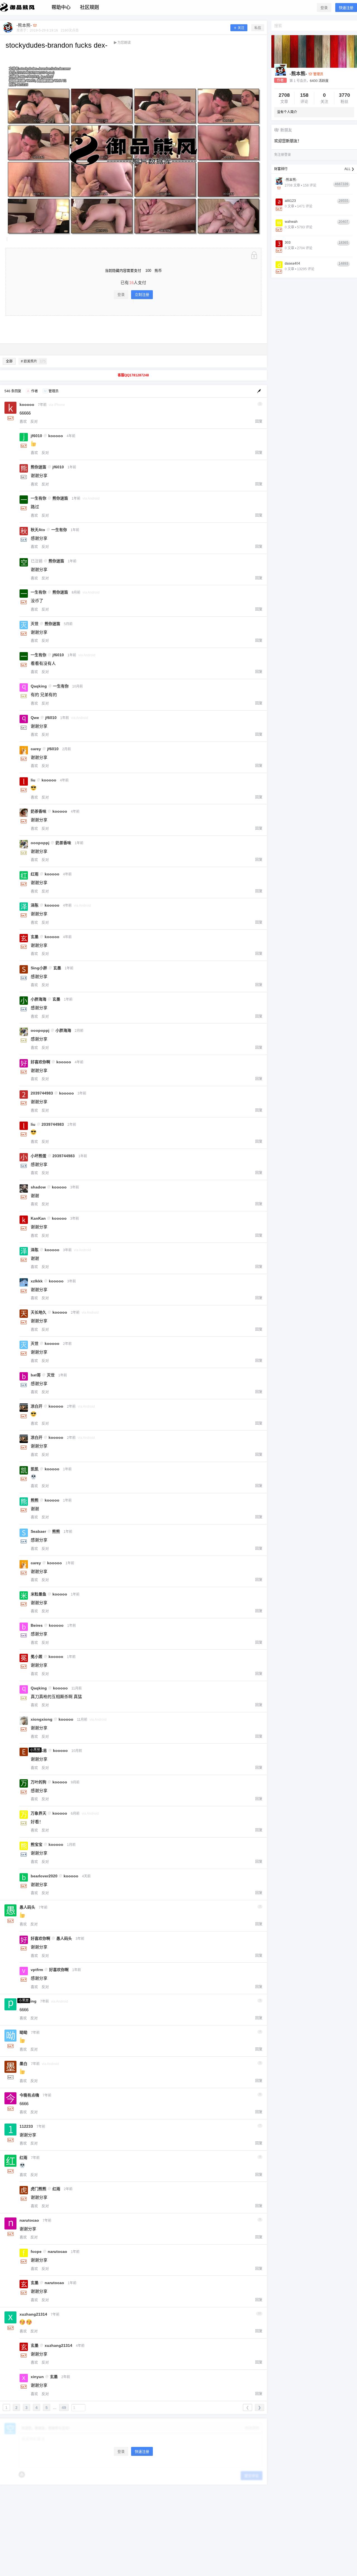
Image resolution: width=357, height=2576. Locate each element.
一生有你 (38, 498)
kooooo (27, 405)
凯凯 (35, 1469)
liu (33, 780)
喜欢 (23, 421)
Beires (37, 1625)
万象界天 (38, 1813)
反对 (34, 421)
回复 (259, 421)
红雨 (35, 874)
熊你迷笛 (38, 467)
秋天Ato (38, 530)
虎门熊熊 (38, 2189)
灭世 (35, 624)
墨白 (23, 2064)
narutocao (29, 2220)
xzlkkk (37, 1281)
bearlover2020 (44, 1876)
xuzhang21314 (33, 2314)
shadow (38, 1187)
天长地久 (38, 1312)
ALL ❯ (349, 169)
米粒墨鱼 (38, 1594)
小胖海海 (38, 999)
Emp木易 (39, 1751)
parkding (28, 2001)
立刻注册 (142, 295)
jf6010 (36, 436)
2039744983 (42, 1093)
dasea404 (292, 263)
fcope (36, 2251)
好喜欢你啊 (40, 1062)
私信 (258, 28)
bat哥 (36, 1375)
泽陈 (35, 905)
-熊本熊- (298, 74)
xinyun (37, 2377)
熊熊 (35, 1500)
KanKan (38, 1218)
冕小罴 (37, 1657)
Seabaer (38, 1531)
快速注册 (346, 8)
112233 (26, 2126)
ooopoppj (40, 843)
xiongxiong (42, 1719)
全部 (9, 361)
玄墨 (35, 937)
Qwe (35, 718)
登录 (324, 8)
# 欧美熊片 (33, 361)
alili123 (290, 201)
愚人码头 (27, 1907)
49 (64, 2408)
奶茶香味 (38, 811)
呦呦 (23, 2032)
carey (36, 749)
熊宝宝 (37, 1844)
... (55, 2408)
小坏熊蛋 (38, 1156)
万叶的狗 (38, 1782)
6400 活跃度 (319, 81)
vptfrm (37, 1970)
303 (288, 243)
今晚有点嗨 (29, 2095)
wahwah (291, 222)
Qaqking (39, 686)
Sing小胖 (39, 968)
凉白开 (37, 1406)
